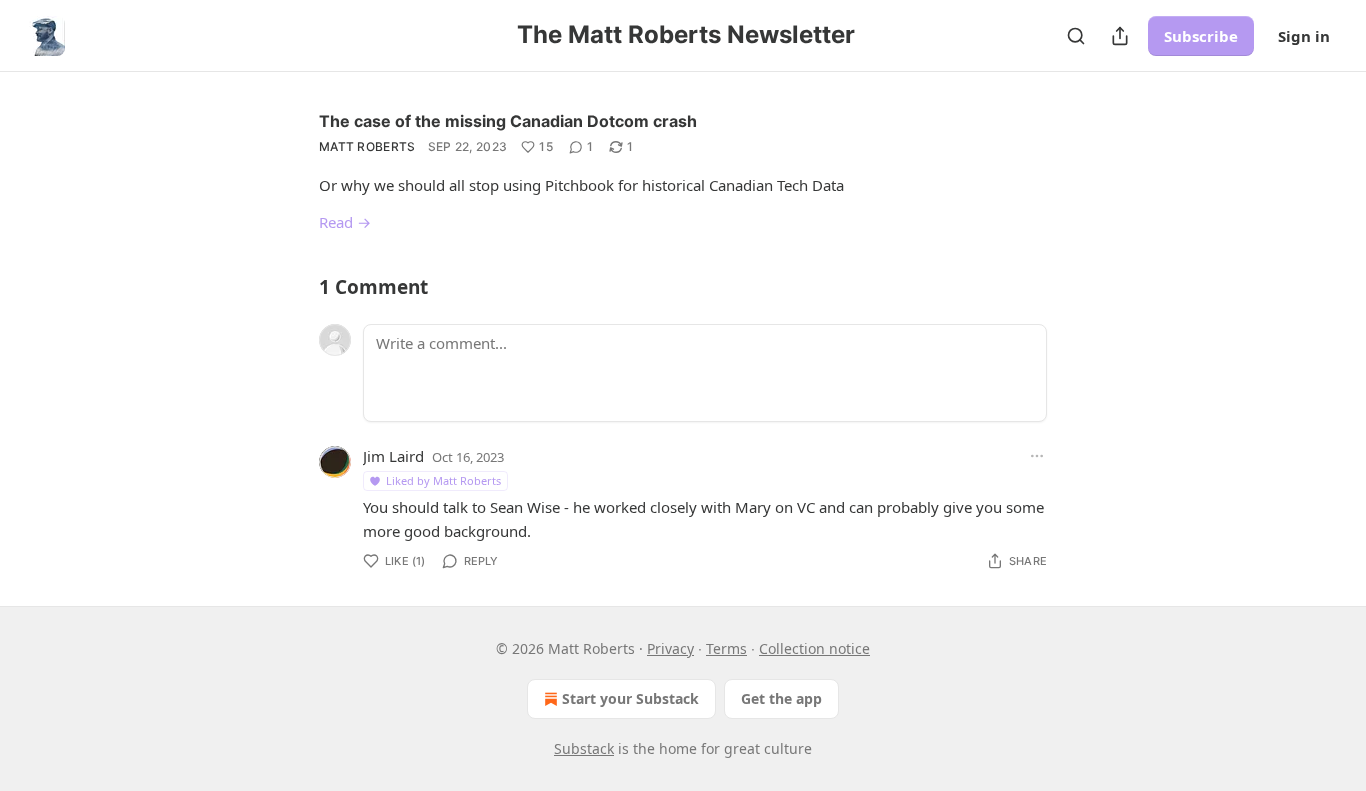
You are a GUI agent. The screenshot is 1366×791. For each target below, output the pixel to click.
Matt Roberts (367, 146)
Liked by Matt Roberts (443, 480)
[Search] (1076, 36)
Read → (345, 222)
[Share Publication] (1120, 36)
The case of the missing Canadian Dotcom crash (508, 121)
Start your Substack (630, 698)
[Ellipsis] (1037, 456)
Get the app (781, 698)
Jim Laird (393, 456)
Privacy (670, 648)
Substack (584, 748)
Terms (726, 648)
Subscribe (1201, 36)
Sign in (1304, 36)
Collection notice (814, 648)
